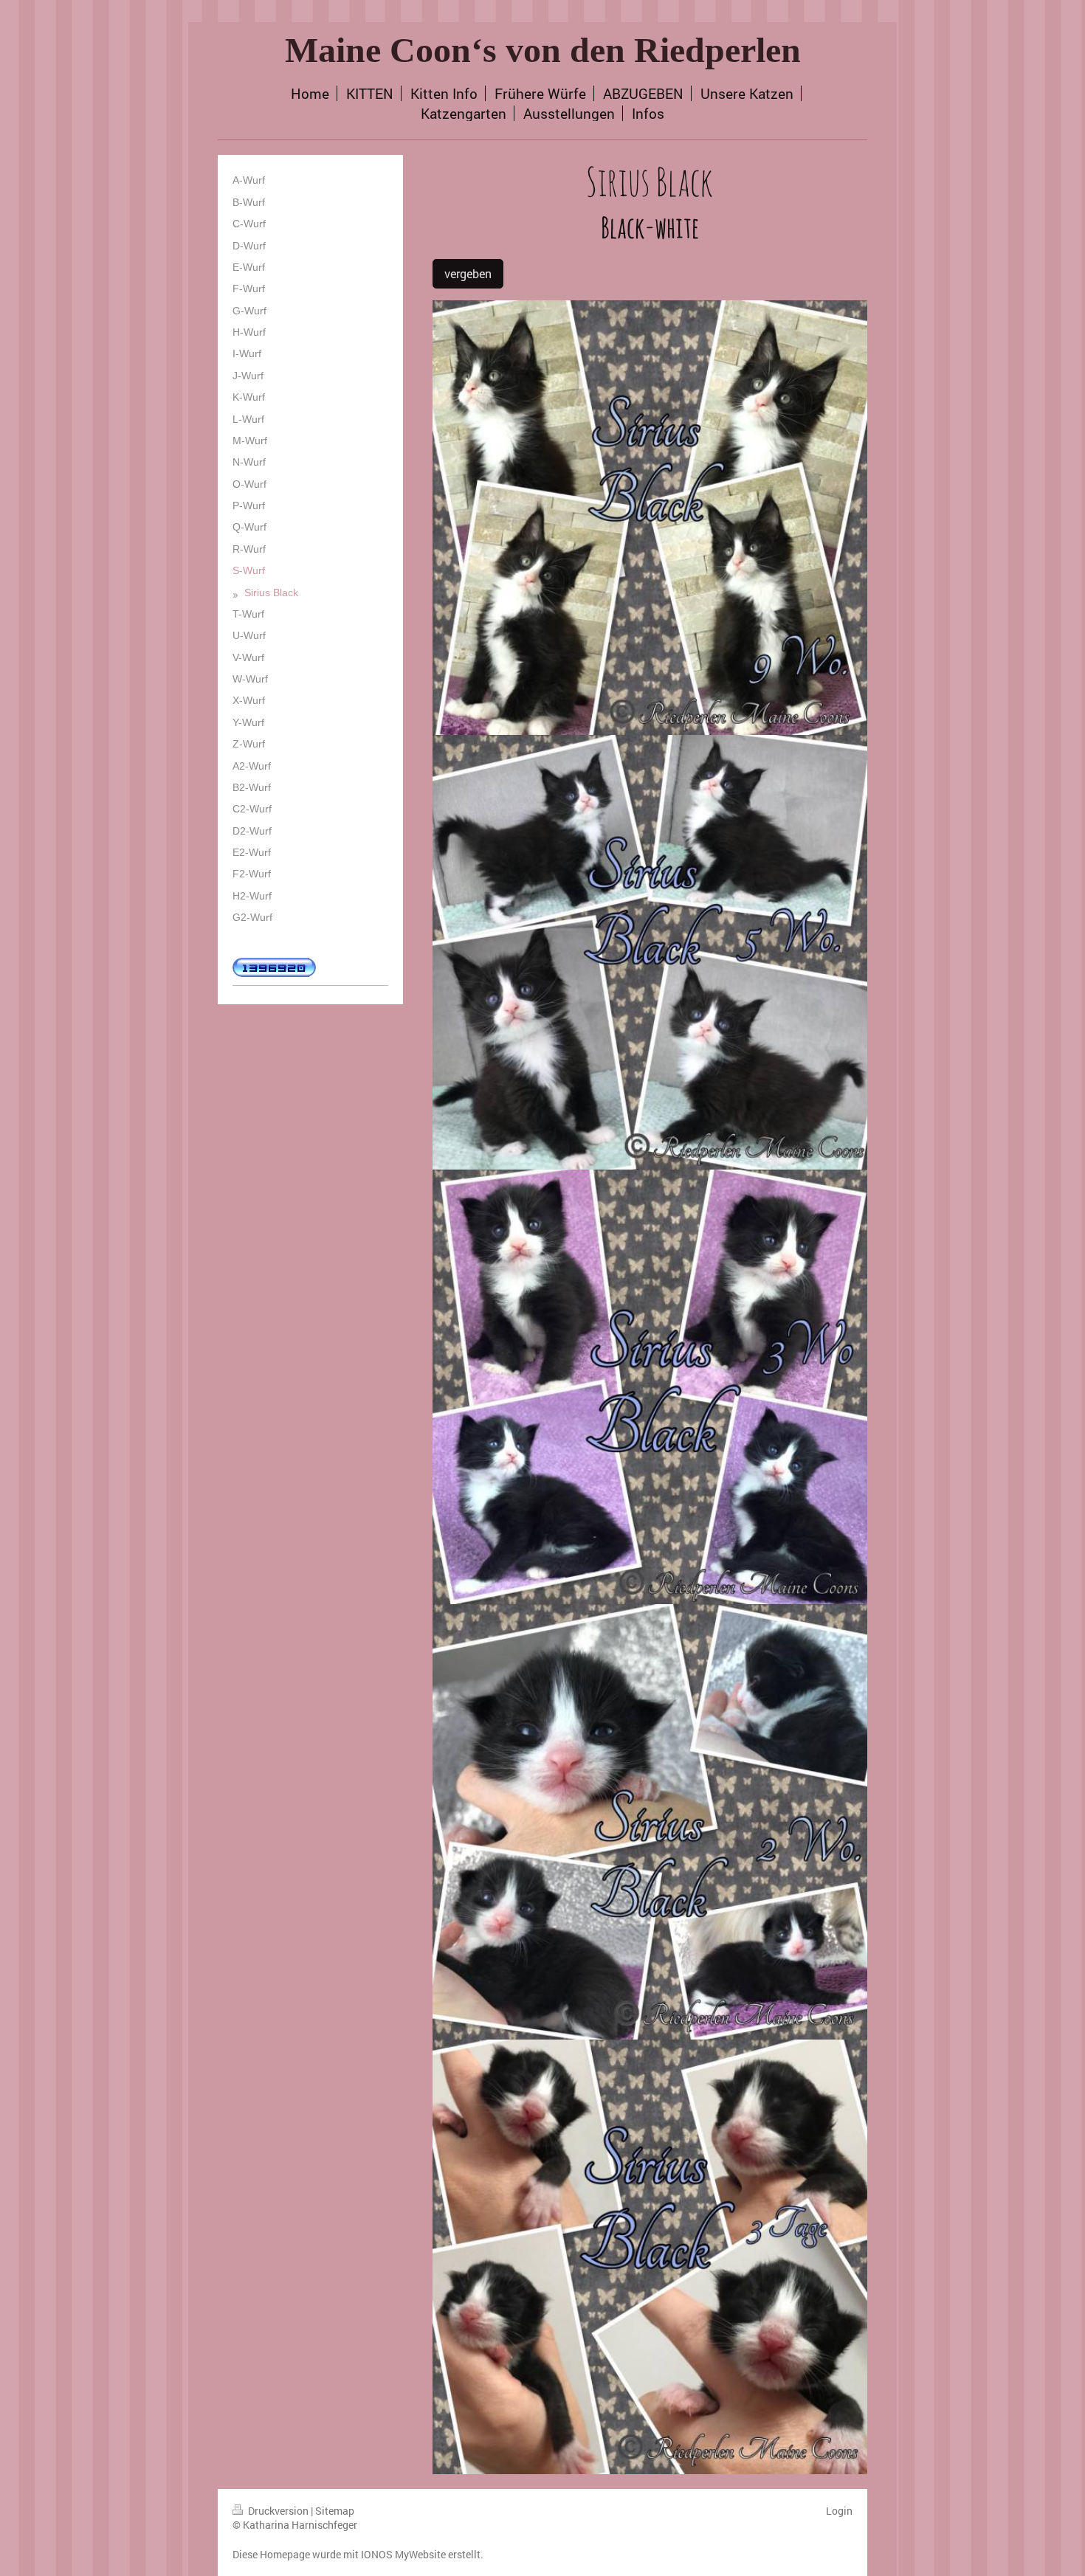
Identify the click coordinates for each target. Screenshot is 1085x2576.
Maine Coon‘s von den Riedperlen (543, 50)
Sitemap (335, 2511)
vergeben (468, 273)
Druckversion (278, 2511)
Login (839, 2511)
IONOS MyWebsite (403, 2554)
